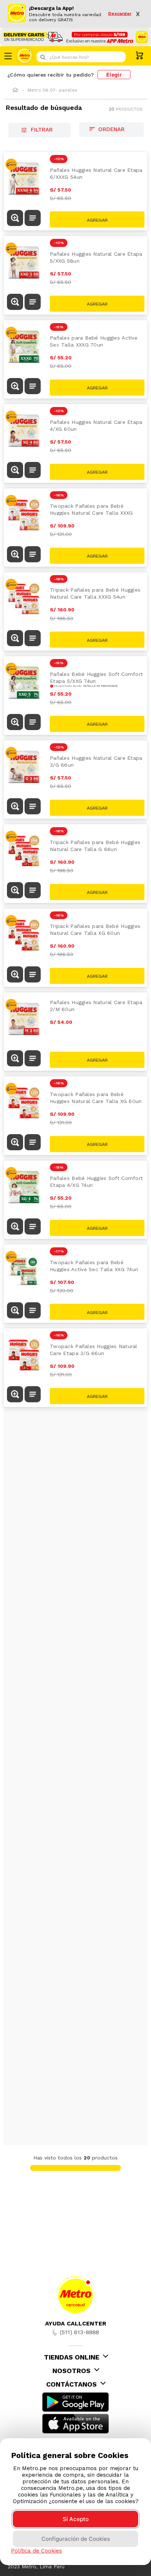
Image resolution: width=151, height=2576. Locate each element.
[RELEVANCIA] (111, 130)
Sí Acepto (76, 2519)
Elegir (114, 75)
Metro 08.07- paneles (53, 90)
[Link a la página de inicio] (15, 90)
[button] (15, 219)
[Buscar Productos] (118, 57)
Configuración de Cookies (76, 2539)
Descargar (120, 14)
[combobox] (81, 57)
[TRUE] (97, 219)
